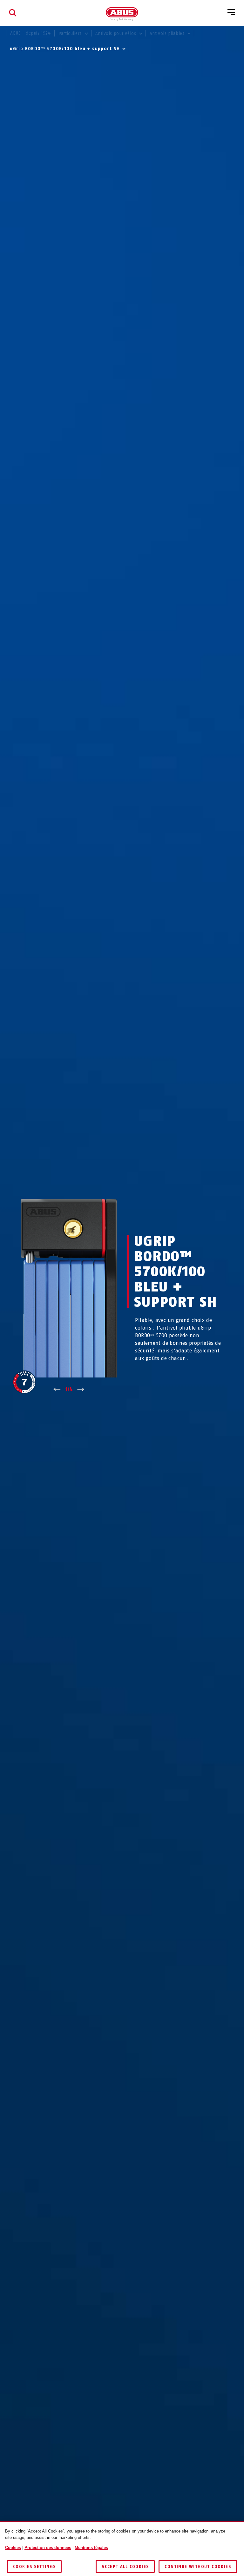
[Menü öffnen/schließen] (231, 13)
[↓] (81, 1390)
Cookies (13, 2548)
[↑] (57, 1390)
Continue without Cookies (198, 2567)
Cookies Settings (34, 2567)
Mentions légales (91, 2548)
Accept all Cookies (125, 2567)
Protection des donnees (48, 2548)
